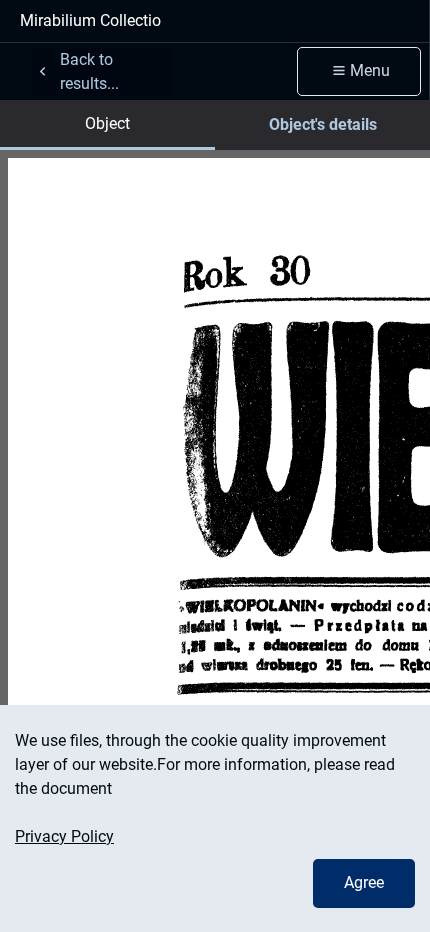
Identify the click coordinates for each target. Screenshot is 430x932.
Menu (370, 70)
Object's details (323, 124)
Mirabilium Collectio (90, 20)
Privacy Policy (64, 836)
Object (107, 123)
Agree (364, 882)
